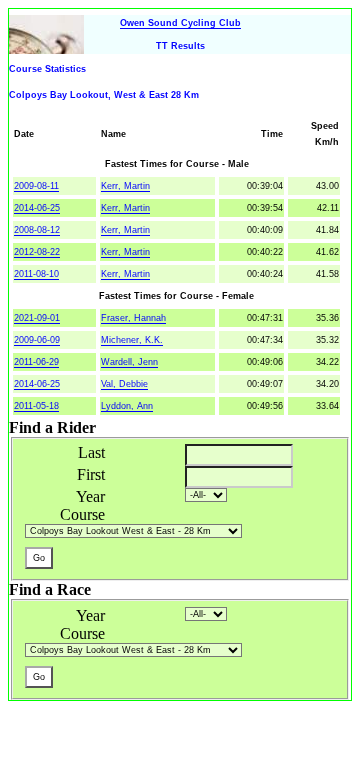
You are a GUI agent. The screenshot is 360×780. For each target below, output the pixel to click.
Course (82, 514)
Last (91, 452)
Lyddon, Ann (127, 406)
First (91, 474)
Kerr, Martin (125, 186)
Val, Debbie (124, 384)
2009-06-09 (37, 340)
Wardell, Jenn (129, 362)
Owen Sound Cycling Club (180, 23)
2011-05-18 (36, 406)
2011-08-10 (36, 274)
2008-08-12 (37, 230)
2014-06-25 (37, 208)
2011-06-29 (36, 362)
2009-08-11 (36, 186)
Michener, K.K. (132, 340)
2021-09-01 (37, 318)
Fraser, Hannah (133, 318)
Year (90, 496)
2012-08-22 (37, 252)
